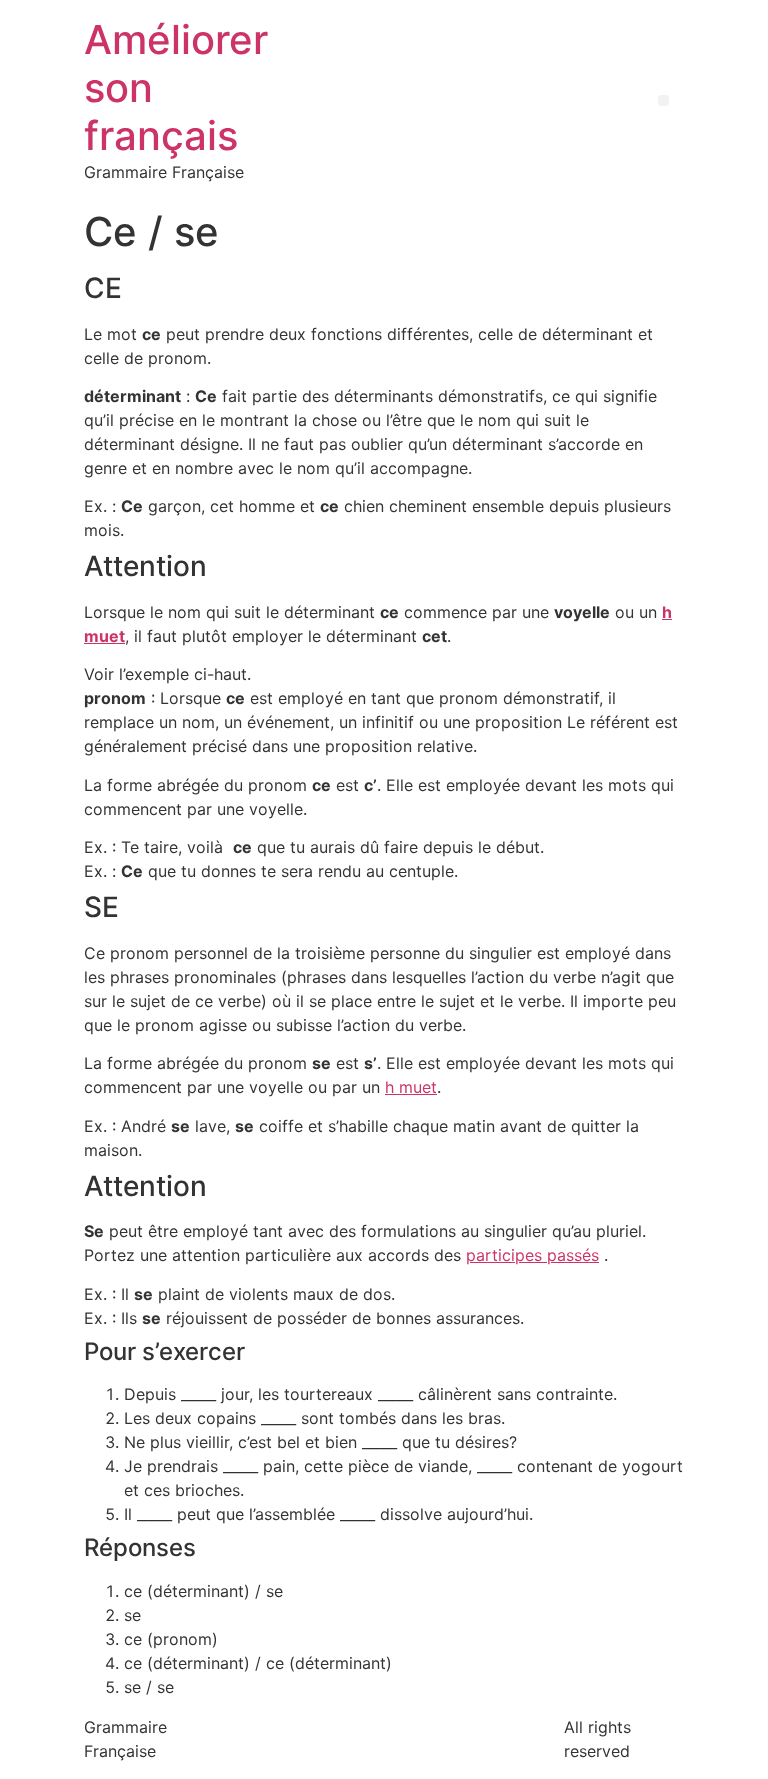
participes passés (532, 1255)
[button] (663, 100)
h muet (411, 1087)
